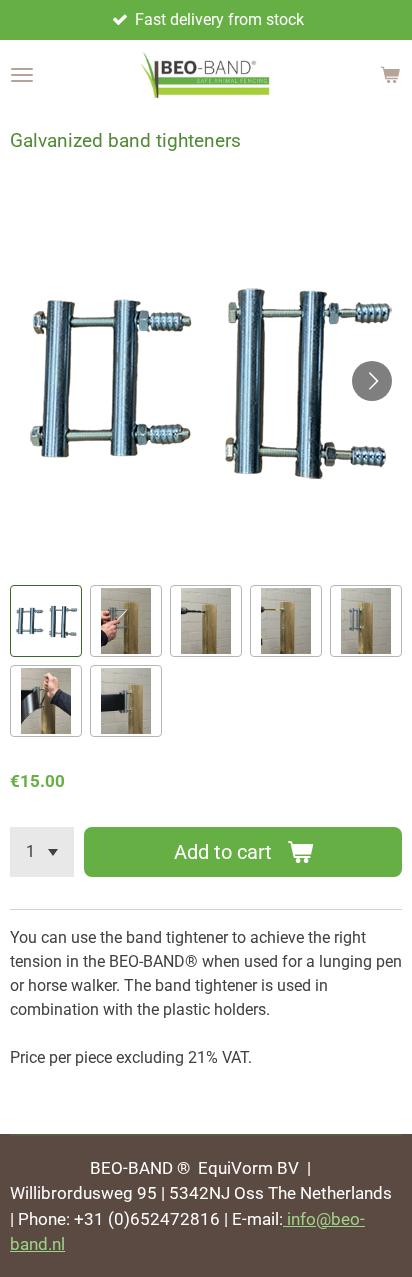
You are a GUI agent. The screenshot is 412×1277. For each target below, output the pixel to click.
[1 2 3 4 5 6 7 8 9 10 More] (42, 852)
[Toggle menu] (22, 75)
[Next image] (372, 381)
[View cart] (390, 75)
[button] (46, 621)
